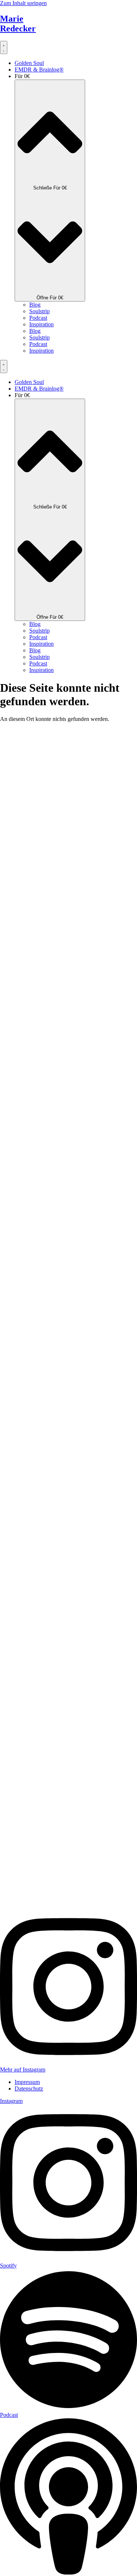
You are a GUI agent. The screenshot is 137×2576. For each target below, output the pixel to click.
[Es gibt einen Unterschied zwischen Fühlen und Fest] (22, 1318)
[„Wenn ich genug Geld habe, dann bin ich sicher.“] (68, 861)
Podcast (38, 318)
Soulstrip (39, 311)
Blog (35, 305)
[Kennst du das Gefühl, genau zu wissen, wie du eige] (68, 1447)
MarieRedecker (18, 24)
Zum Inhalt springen (23, 3)
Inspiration (41, 324)
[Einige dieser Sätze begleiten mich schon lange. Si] (115, 815)
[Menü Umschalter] (4, 47)
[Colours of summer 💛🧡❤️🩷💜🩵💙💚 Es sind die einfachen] (22, 838)
